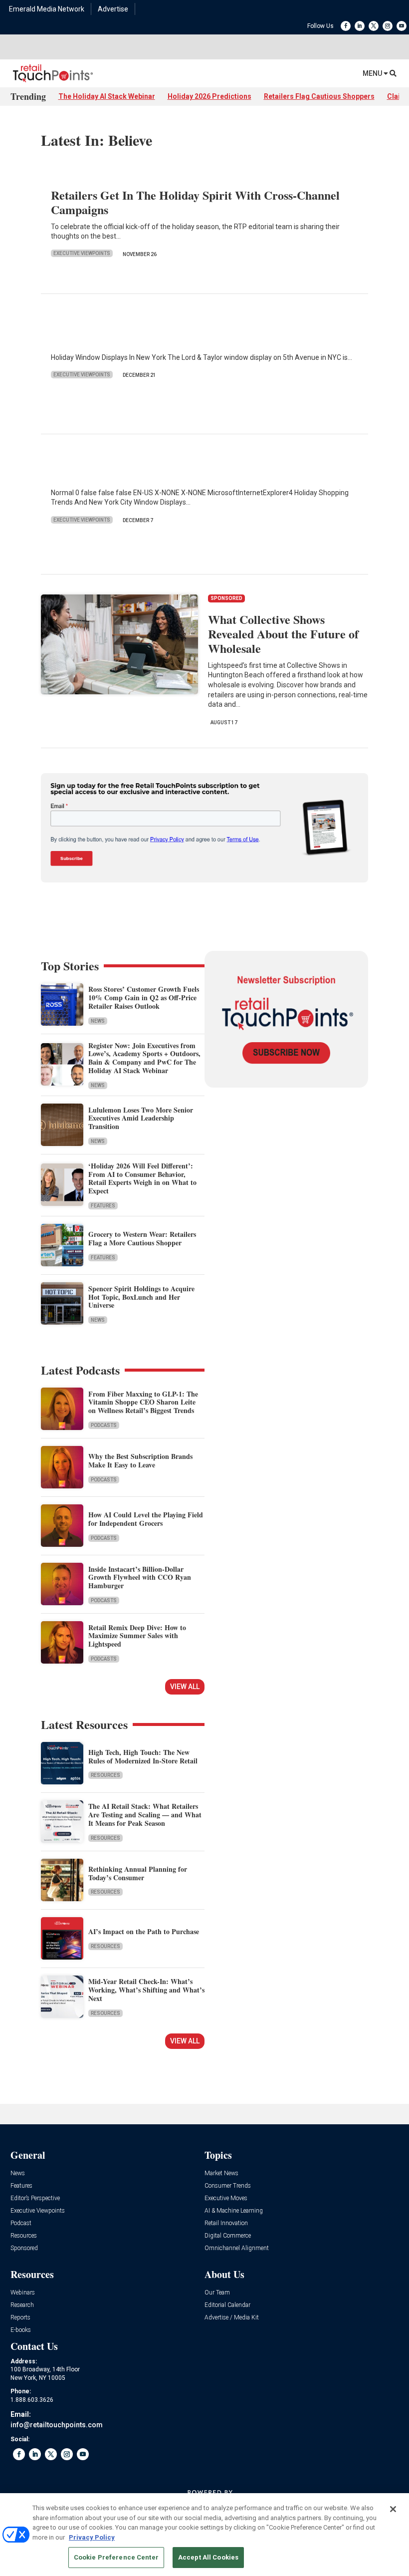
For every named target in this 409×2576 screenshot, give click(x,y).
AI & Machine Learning (234, 2211)
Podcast (21, 2223)
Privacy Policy (92, 2537)
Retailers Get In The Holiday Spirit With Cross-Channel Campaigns (195, 202)
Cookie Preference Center (116, 2557)
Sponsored (24, 2248)
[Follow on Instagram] (388, 26)
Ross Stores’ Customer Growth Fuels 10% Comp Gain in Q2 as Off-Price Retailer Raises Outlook (144, 998)
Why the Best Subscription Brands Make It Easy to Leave (140, 1460)
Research (22, 2305)
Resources (105, 1775)
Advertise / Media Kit (232, 2318)
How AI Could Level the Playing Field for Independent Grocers (146, 1519)
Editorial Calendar (227, 2305)
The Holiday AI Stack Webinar (107, 96)
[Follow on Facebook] (346, 26)
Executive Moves (226, 2198)
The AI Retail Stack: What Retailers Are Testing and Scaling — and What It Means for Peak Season (145, 1815)
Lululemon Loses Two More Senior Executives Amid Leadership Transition (141, 1118)
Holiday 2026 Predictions (209, 96)
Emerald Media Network (47, 9)
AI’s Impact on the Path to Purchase (144, 1931)
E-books (21, 2330)
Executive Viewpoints (82, 253)
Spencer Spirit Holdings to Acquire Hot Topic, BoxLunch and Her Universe (141, 1297)
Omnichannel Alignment (237, 2248)
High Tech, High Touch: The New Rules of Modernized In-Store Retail (143, 1756)
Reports (20, 2318)
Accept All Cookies (208, 2557)
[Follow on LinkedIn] (360, 26)
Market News (221, 2173)
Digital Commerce (228, 2236)
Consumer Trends (228, 2186)
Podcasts (104, 1425)
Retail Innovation (226, 2223)
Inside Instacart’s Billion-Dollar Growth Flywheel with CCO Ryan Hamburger (140, 1577)
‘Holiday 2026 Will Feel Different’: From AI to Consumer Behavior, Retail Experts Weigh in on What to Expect (142, 1178)
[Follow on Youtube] (402, 26)
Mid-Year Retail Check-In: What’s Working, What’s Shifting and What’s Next (146, 1990)
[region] (204, 2535)
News (98, 1021)
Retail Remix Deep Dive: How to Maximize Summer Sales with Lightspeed (137, 1636)
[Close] (393, 2509)
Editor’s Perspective (35, 2198)
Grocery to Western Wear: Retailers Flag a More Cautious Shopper (142, 1238)
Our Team (217, 2293)
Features (103, 1206)
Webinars (23, 2293)
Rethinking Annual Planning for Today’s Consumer (138, 1873)
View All (185, 1687)
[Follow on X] (374, 26)
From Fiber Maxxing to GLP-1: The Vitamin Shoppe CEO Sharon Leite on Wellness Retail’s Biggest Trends (143, 1402)
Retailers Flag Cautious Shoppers (319, 96)
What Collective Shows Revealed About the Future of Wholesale (283, 634)
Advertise (113, 9)
